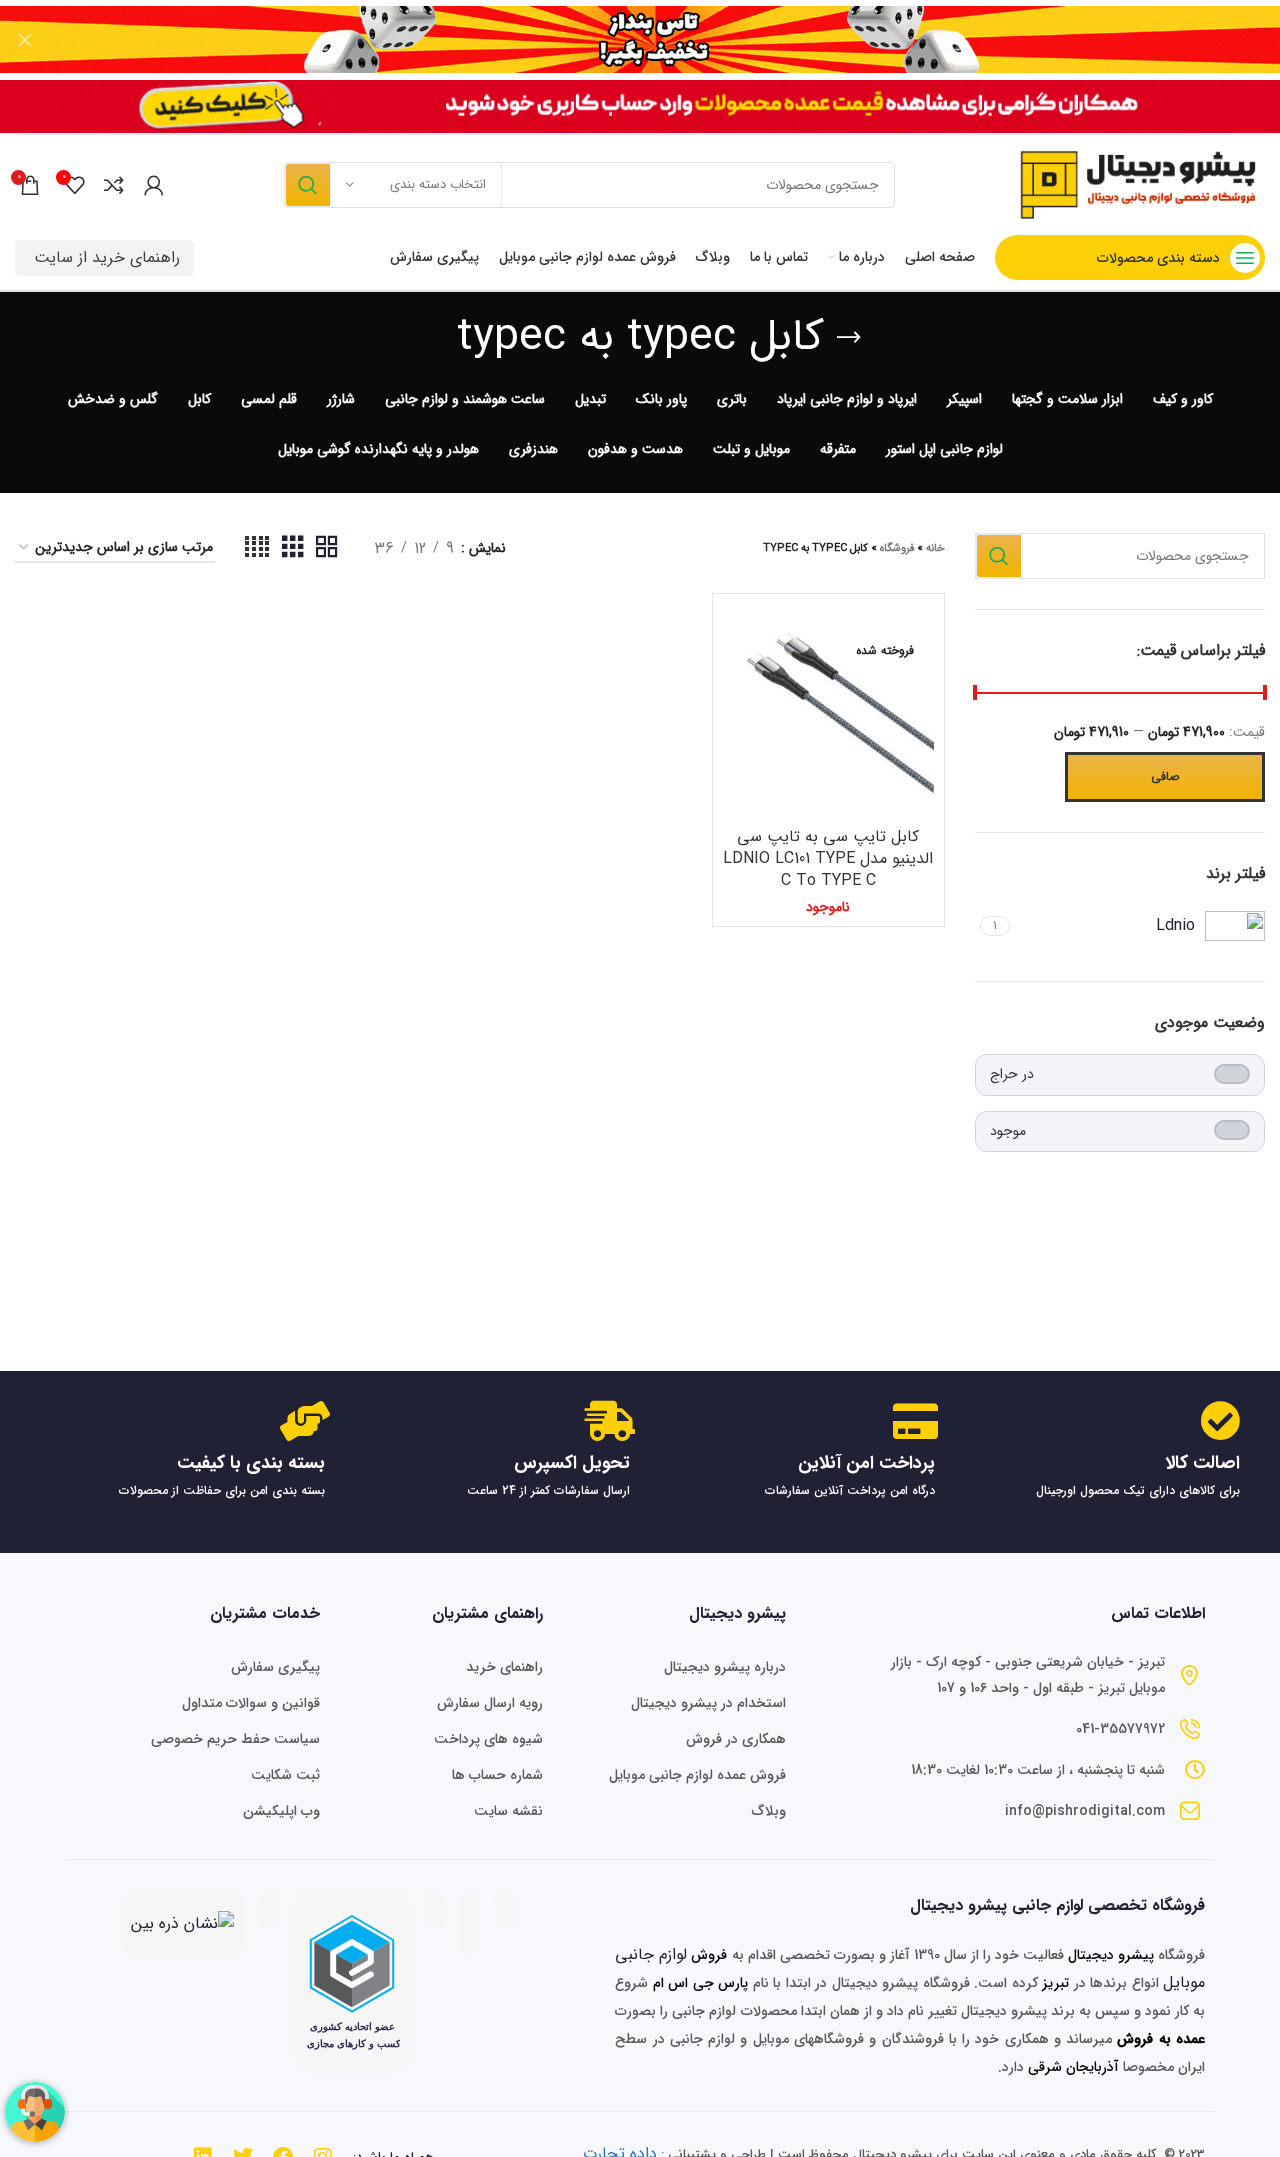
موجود (1008, 1131)
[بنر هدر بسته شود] (25, 40)
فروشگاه (897, 548)
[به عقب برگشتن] (849, 338)
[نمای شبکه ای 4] (257, 548)
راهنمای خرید (504, 1667)
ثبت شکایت (285, 1775)
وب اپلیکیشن (281, 1811)
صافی (1165, 776)
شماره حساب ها (497, 1775)
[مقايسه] (738, 636)
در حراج (1012, 1074)
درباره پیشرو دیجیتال (724, 1667)
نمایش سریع (738, 681)
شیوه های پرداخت (488, 1739)
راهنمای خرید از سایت (107, 257)
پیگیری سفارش (275, 1667)
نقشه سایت (508, 1811)
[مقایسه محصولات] (114, 185)
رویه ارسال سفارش (490, 1703)
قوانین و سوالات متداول (251, 1703)
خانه (935, 548)
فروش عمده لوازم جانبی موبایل (697, 1775)
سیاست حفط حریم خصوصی (235, 1739)
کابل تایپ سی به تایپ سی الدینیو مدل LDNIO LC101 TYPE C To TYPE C (828, 859)
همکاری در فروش (735, 1739)
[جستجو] (307, 185)
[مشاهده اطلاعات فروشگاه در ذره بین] (182, 1922)
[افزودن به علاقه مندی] (738, 726)
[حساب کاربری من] (154, 185)
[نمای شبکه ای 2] (327, 548)
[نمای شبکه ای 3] (293, 548)
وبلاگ (768, 1811)
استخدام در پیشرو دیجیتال (708, 1703)
